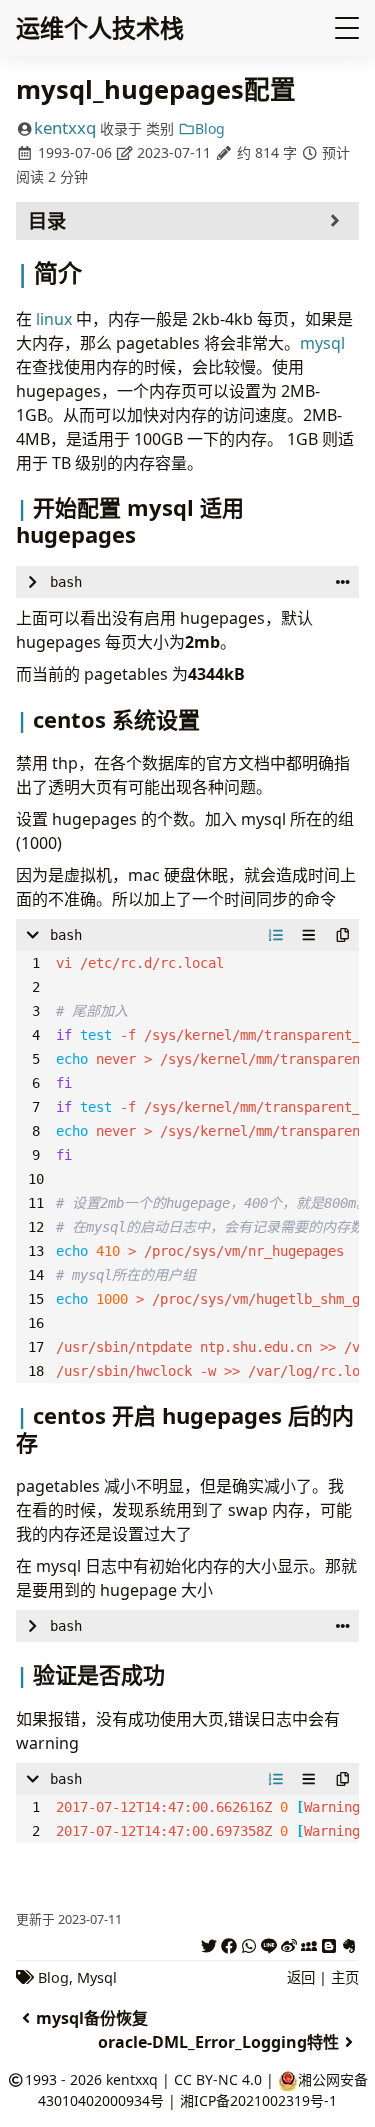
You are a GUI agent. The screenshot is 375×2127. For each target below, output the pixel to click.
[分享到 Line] (269, 1943)
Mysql (97, 1977)
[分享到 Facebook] (229, 1943)
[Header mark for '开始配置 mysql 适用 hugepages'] (24, 507)
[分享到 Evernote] (349, 1943)
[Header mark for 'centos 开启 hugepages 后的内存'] (24, 1415)
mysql (322, 343)
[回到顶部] (331, 2035)
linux (54, 319)
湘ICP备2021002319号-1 (258, 2100)
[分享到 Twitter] (209, 1943)
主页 (345, 1977)
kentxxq (65, 127)
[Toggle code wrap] (309, 935)
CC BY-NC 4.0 (218, 2079)
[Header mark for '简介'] (25, 272)
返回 (301, 1977)
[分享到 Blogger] (329, 1943)
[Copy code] (343, 935)
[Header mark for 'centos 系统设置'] (24, 719)
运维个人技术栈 (100, 27)
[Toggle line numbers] (276, 935)
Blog (210, 128)
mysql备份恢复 (92, 2018)
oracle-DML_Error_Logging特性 (218, 2042)
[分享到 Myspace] (309, 1943)
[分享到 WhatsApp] (249, 1943)
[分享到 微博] (289, 1943)
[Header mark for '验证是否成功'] (24, 1674)
